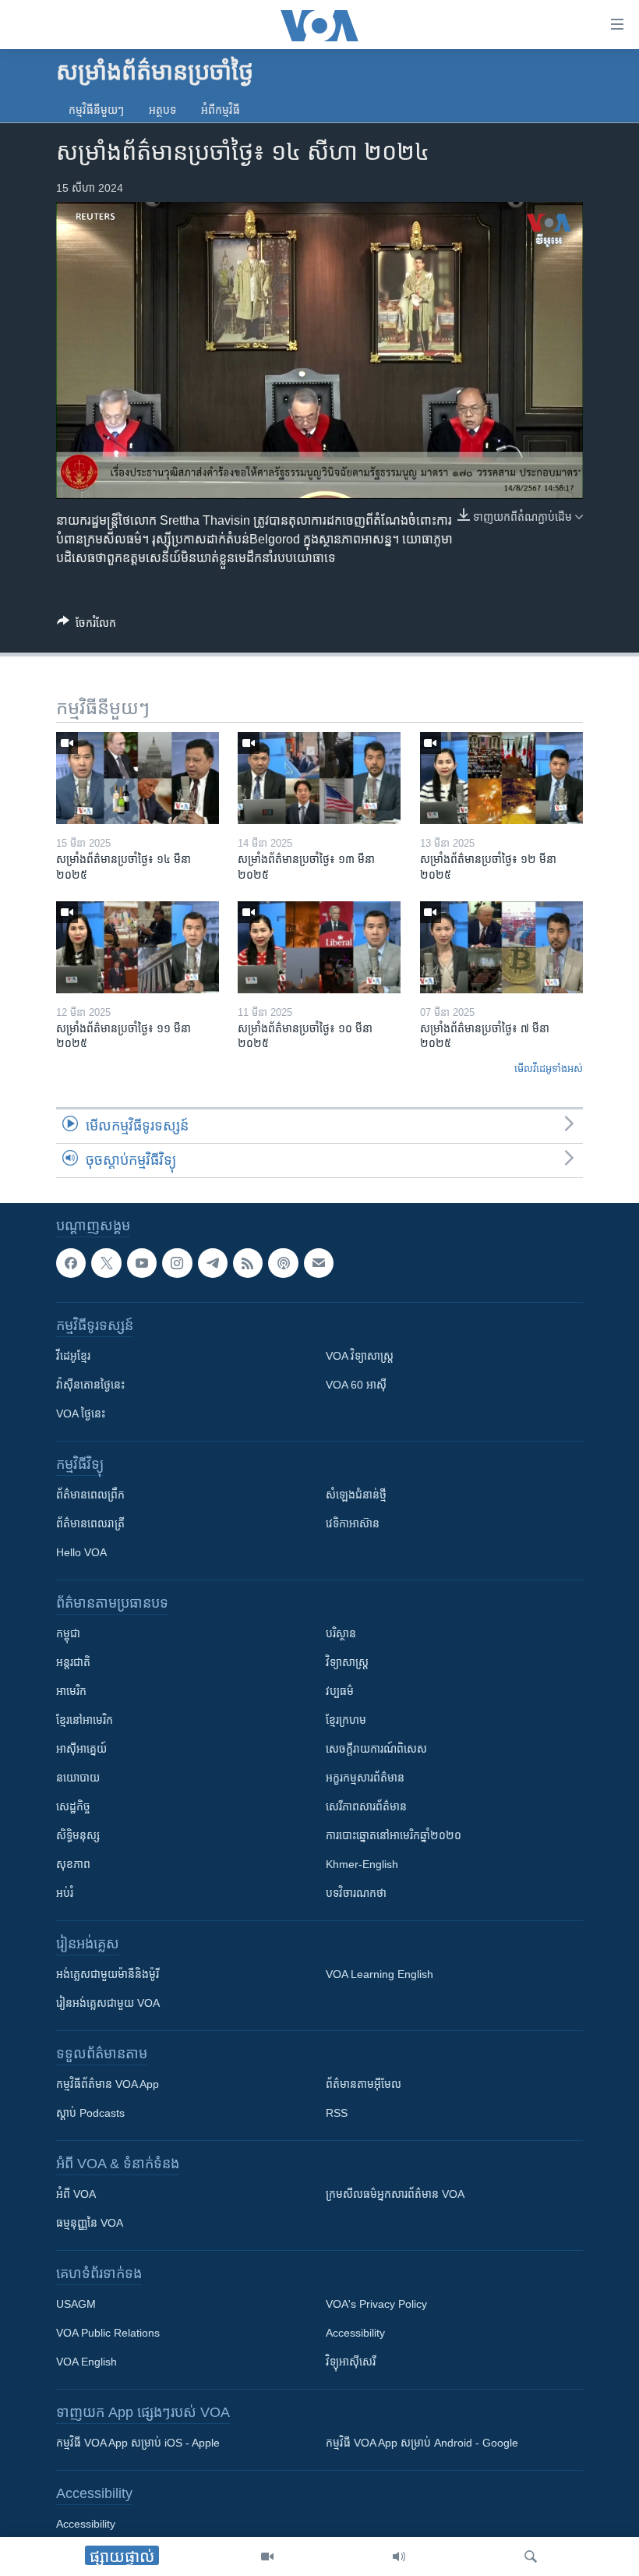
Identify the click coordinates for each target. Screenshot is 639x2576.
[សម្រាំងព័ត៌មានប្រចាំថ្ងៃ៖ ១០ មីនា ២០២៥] (319, 947)
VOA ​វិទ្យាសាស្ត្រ (360, 1356)
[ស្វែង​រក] (531, 2557)
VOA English (86, 2362)
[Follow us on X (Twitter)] (106, 1263)
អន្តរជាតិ (73, 1662)
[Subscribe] (319, 1263)
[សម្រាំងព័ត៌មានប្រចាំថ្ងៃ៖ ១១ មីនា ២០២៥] (138, 947)
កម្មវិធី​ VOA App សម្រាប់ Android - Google (422, 2443)
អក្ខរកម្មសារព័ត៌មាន (365, 1778)
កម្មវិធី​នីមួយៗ (96, 110)
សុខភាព (73, 1864)
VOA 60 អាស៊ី (356, 1385)
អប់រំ (65, 1893)
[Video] (267, 2557)
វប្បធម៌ (340, 1691)
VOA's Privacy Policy (376, 2304)
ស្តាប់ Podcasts (90, 2113)
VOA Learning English (380, 1974)
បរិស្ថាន (341, 1633)
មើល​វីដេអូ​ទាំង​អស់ (549, 1069)
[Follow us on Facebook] (71, 1263)
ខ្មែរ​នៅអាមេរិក (85, 1720)
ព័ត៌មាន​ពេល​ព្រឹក (90, 1495)
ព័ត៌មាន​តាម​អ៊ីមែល (364, 2084)
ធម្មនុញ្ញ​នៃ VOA (90, 2223)
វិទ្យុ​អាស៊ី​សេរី (351, 2362)
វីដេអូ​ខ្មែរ (73, 1356)
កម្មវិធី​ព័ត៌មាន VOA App (108, 2084)
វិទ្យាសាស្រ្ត (347, 1662)
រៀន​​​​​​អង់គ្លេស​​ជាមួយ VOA (108, 2003)
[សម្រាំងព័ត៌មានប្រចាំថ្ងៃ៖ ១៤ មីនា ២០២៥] (138, 778)
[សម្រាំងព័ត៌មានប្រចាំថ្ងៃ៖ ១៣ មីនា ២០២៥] (319, 778)
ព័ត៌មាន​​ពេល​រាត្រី (90, 1523)
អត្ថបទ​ (162, 110)
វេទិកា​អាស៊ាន (353, 1523)
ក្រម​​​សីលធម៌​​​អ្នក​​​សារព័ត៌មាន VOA (395, 2194)
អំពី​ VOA (76, 2194)
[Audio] (399, 2557)
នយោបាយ (78, 1778)
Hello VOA (81, 1552)
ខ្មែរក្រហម (346, 1720)
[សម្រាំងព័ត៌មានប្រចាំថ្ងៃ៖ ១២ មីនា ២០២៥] (501, 778)
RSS (337, 2113)
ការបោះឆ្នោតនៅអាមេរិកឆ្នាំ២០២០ (394, 1835)
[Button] (86, 626)
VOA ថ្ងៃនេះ (81, 1414)
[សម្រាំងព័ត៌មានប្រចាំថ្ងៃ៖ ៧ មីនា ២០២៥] (501, 947)
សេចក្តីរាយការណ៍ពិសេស (376, 1749)
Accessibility (355, 2333)
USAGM (76, 2304)
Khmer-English (362, 1864)
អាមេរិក (71, 1691)
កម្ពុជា (68, 1633)
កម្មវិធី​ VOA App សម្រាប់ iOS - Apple (138, 2443)
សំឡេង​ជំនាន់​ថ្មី (356, 1495)
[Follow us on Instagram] (177, 1263)
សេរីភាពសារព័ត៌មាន (366, 1806)
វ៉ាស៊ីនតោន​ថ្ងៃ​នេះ (90, 1385)
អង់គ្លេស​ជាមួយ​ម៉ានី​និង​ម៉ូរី (108, 1974)
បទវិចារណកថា (356, 1893)
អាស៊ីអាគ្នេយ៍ (81, 1749)
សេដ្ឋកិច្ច (73, 1806)
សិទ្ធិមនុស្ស (78, 1835)
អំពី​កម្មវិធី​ (221, 110)
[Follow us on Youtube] (142, 1263)
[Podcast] (283, 1263)
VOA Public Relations (108, 2333)
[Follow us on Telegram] (213, 1263)
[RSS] (248, 1263)
